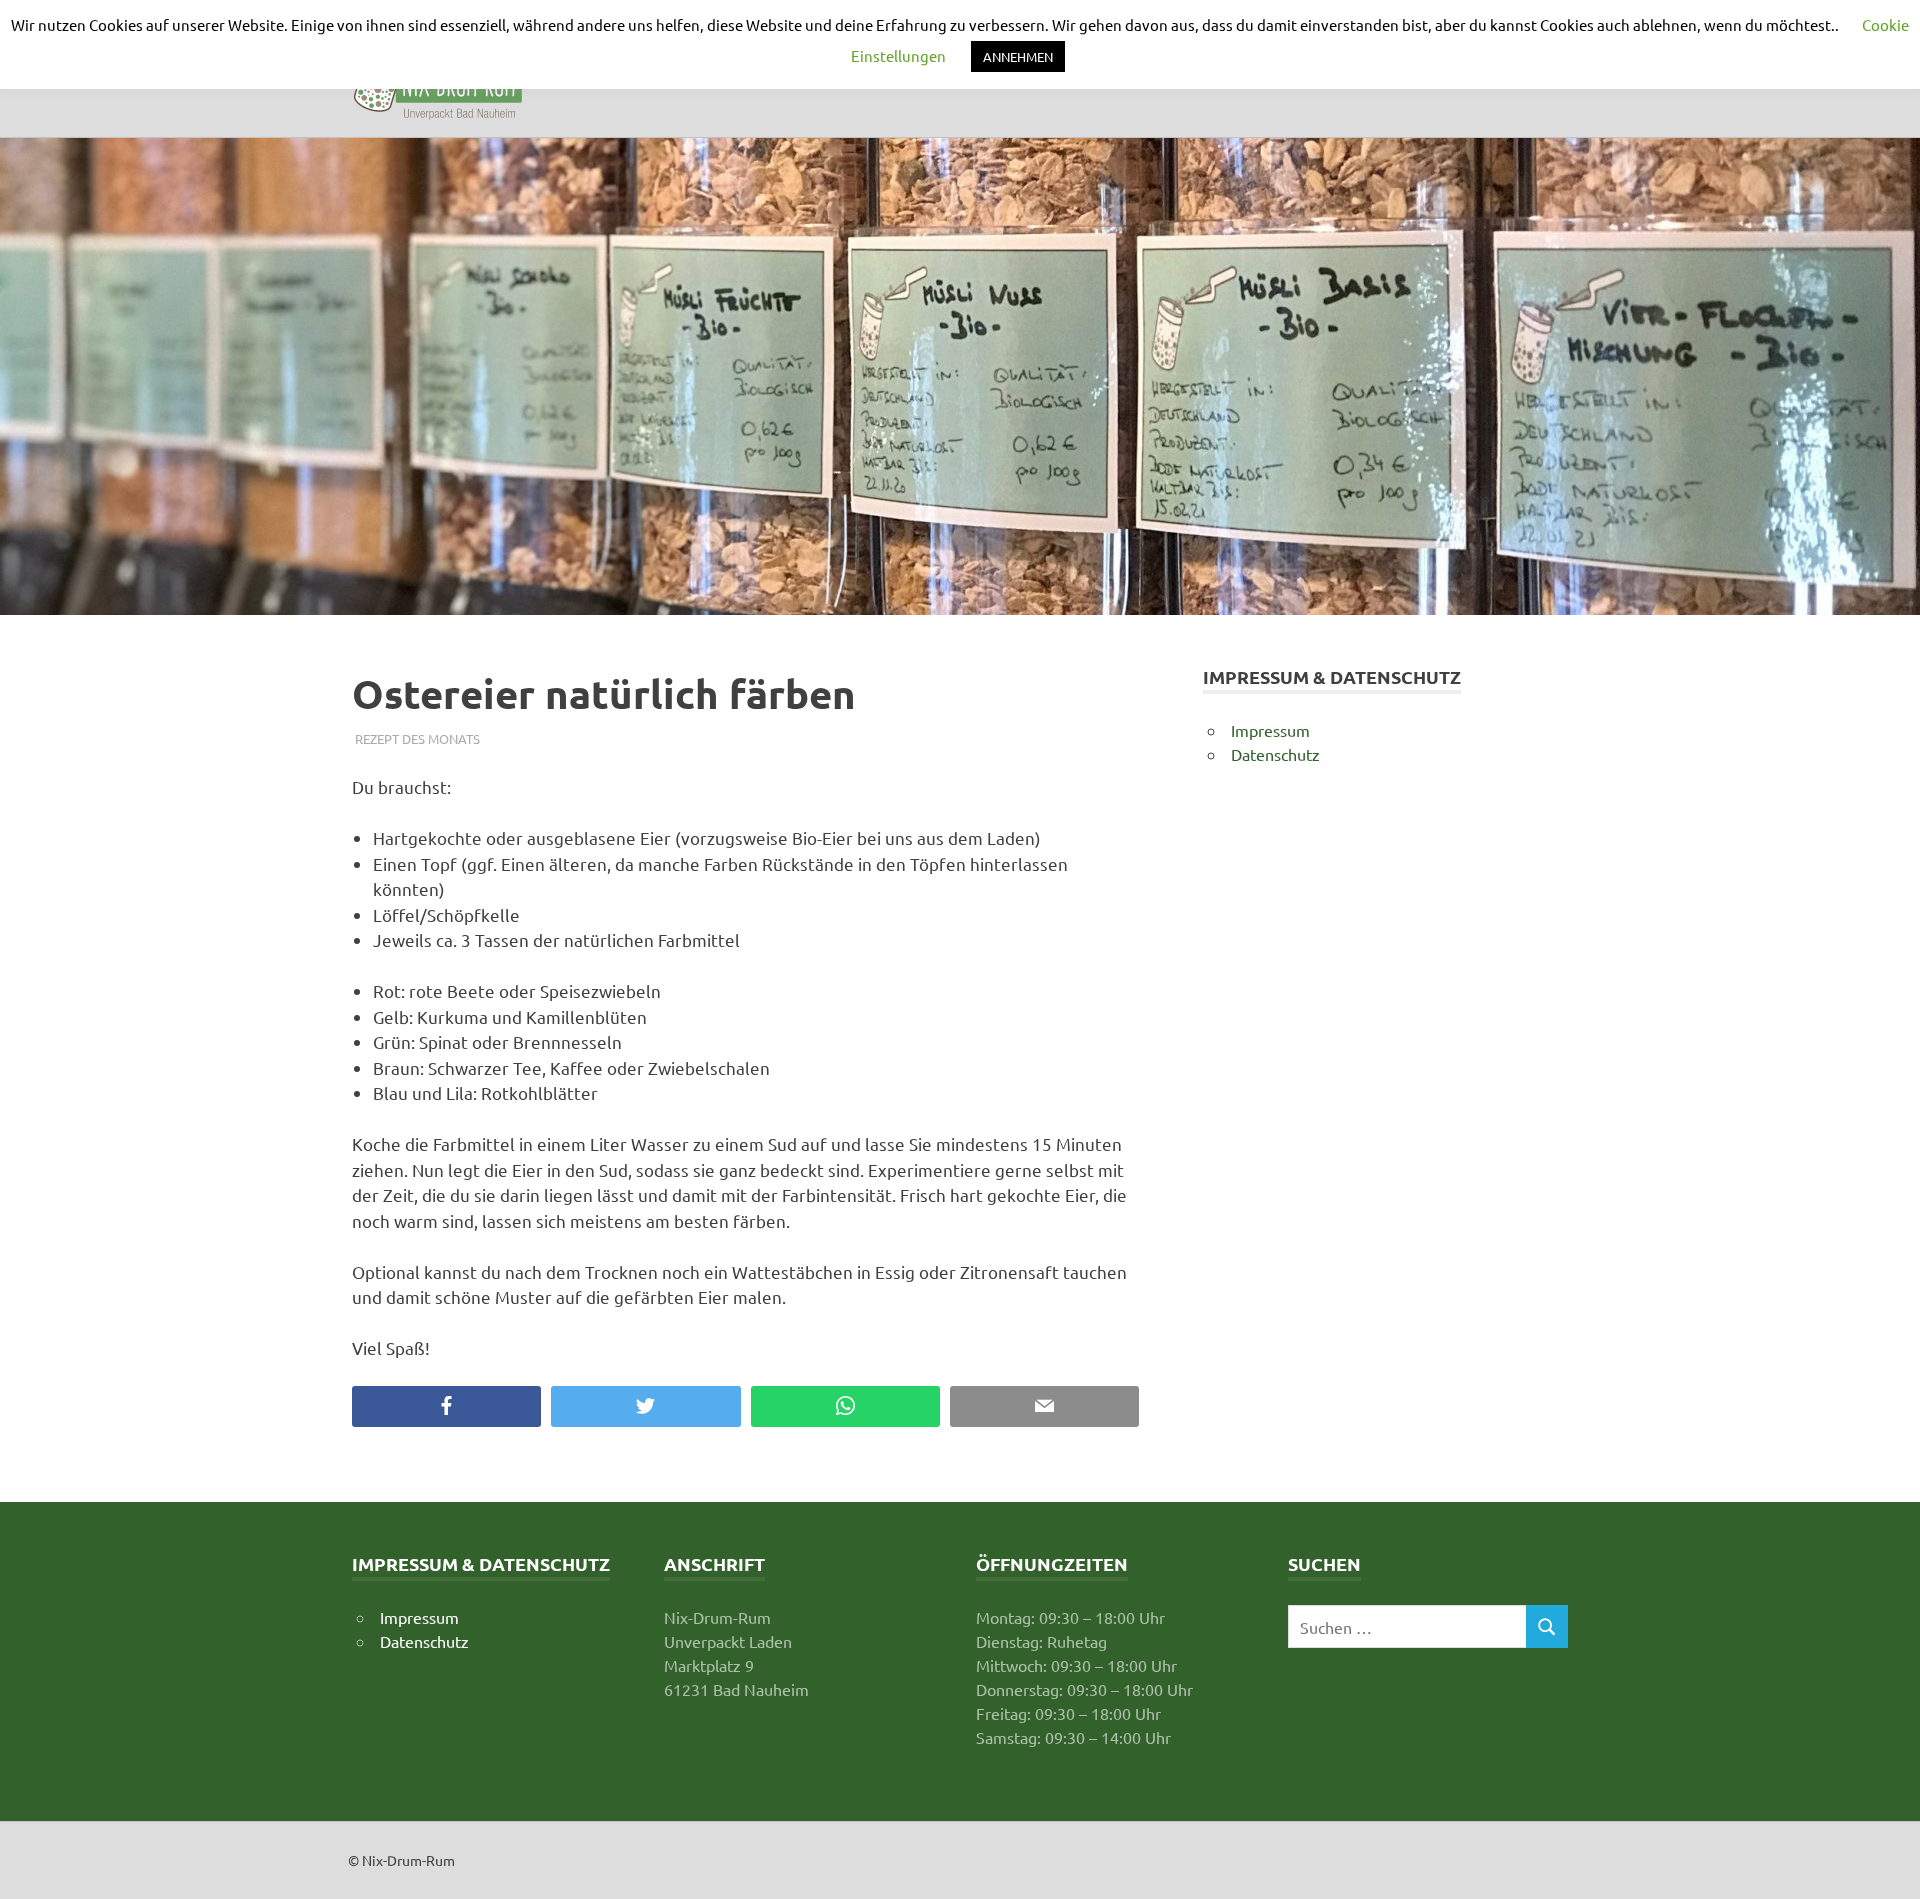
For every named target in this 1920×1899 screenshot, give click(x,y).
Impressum (1270, 730)
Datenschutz (1275, 754)
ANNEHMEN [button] (1018, 56)
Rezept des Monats (417, 738)
